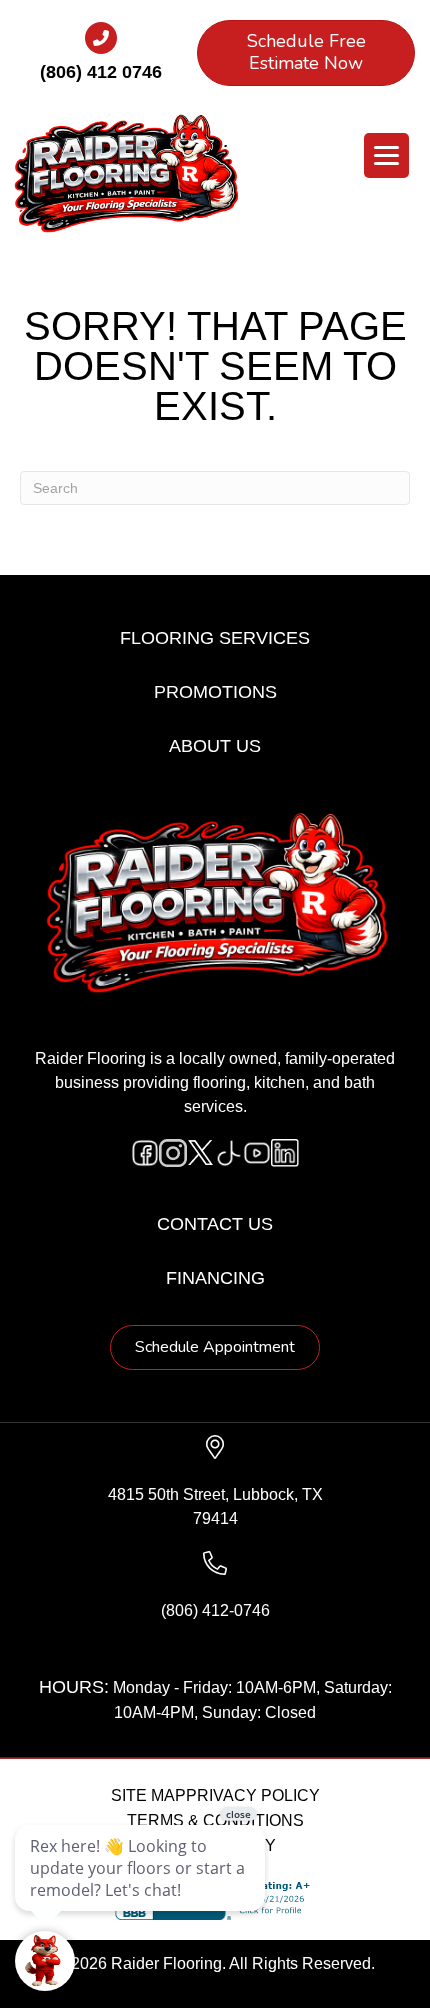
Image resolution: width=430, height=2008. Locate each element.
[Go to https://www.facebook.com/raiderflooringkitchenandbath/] (145, 1153)
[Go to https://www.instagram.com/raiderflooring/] (173, 1153)
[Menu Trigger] (386, 155)
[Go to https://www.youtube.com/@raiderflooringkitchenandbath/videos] (257, 1153)
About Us (215, 746)
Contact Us (215, 1224)
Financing (215, 1278)
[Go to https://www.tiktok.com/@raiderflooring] (229, 1153)
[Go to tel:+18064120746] (101, 59)
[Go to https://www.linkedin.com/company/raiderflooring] (285, 1153)
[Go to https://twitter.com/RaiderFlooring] (201, 1153)
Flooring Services (215, 638)
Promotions (215, 692)
